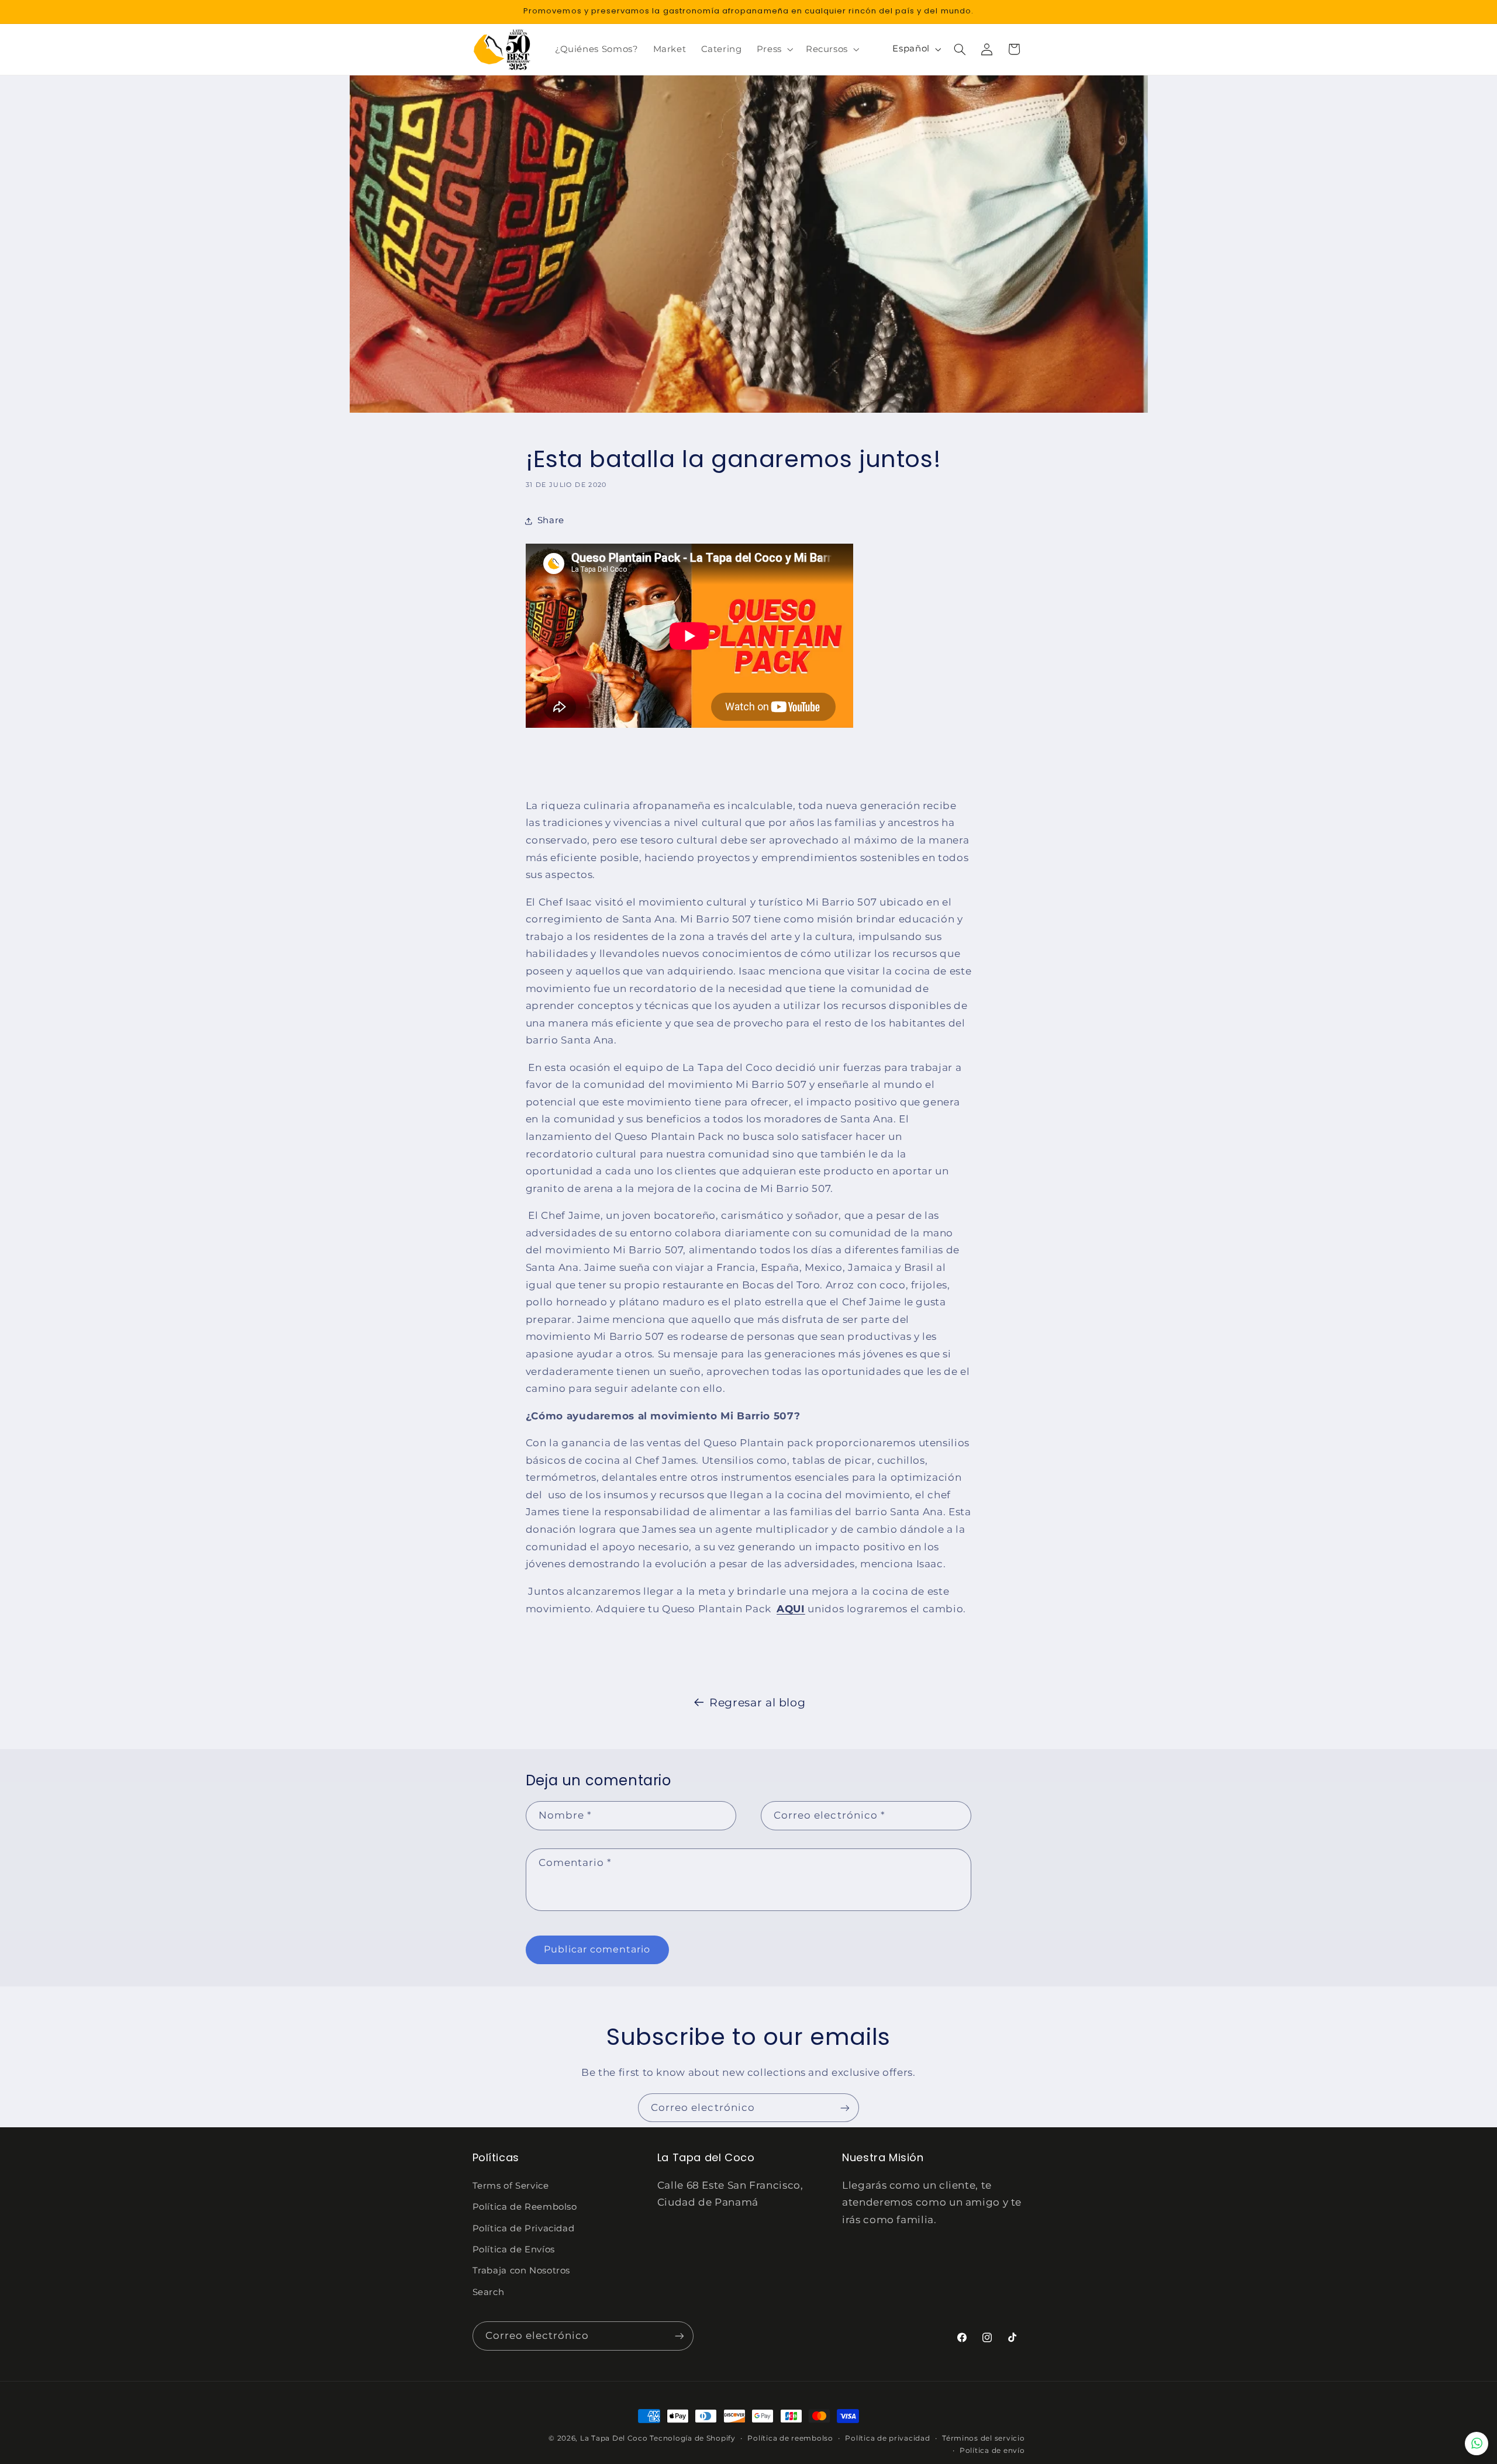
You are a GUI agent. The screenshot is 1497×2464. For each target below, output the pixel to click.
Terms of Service (511, 2186)
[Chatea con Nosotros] (1477, 2444)
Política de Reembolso (525, 2207)
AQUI (791, 1609)
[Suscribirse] (845, 2108)
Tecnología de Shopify (692, 2438)
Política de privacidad (887, 2438)
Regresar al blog (757, 1703)
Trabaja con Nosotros (522, 2271)
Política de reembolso (790, 2438)
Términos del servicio (983, 2438)
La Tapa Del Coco (615, 2438)
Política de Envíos (514, 2249)
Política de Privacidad (524, 2228)
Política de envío (992, 2451)
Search (489, 2292)
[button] (774, 49)
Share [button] (551, 520)
